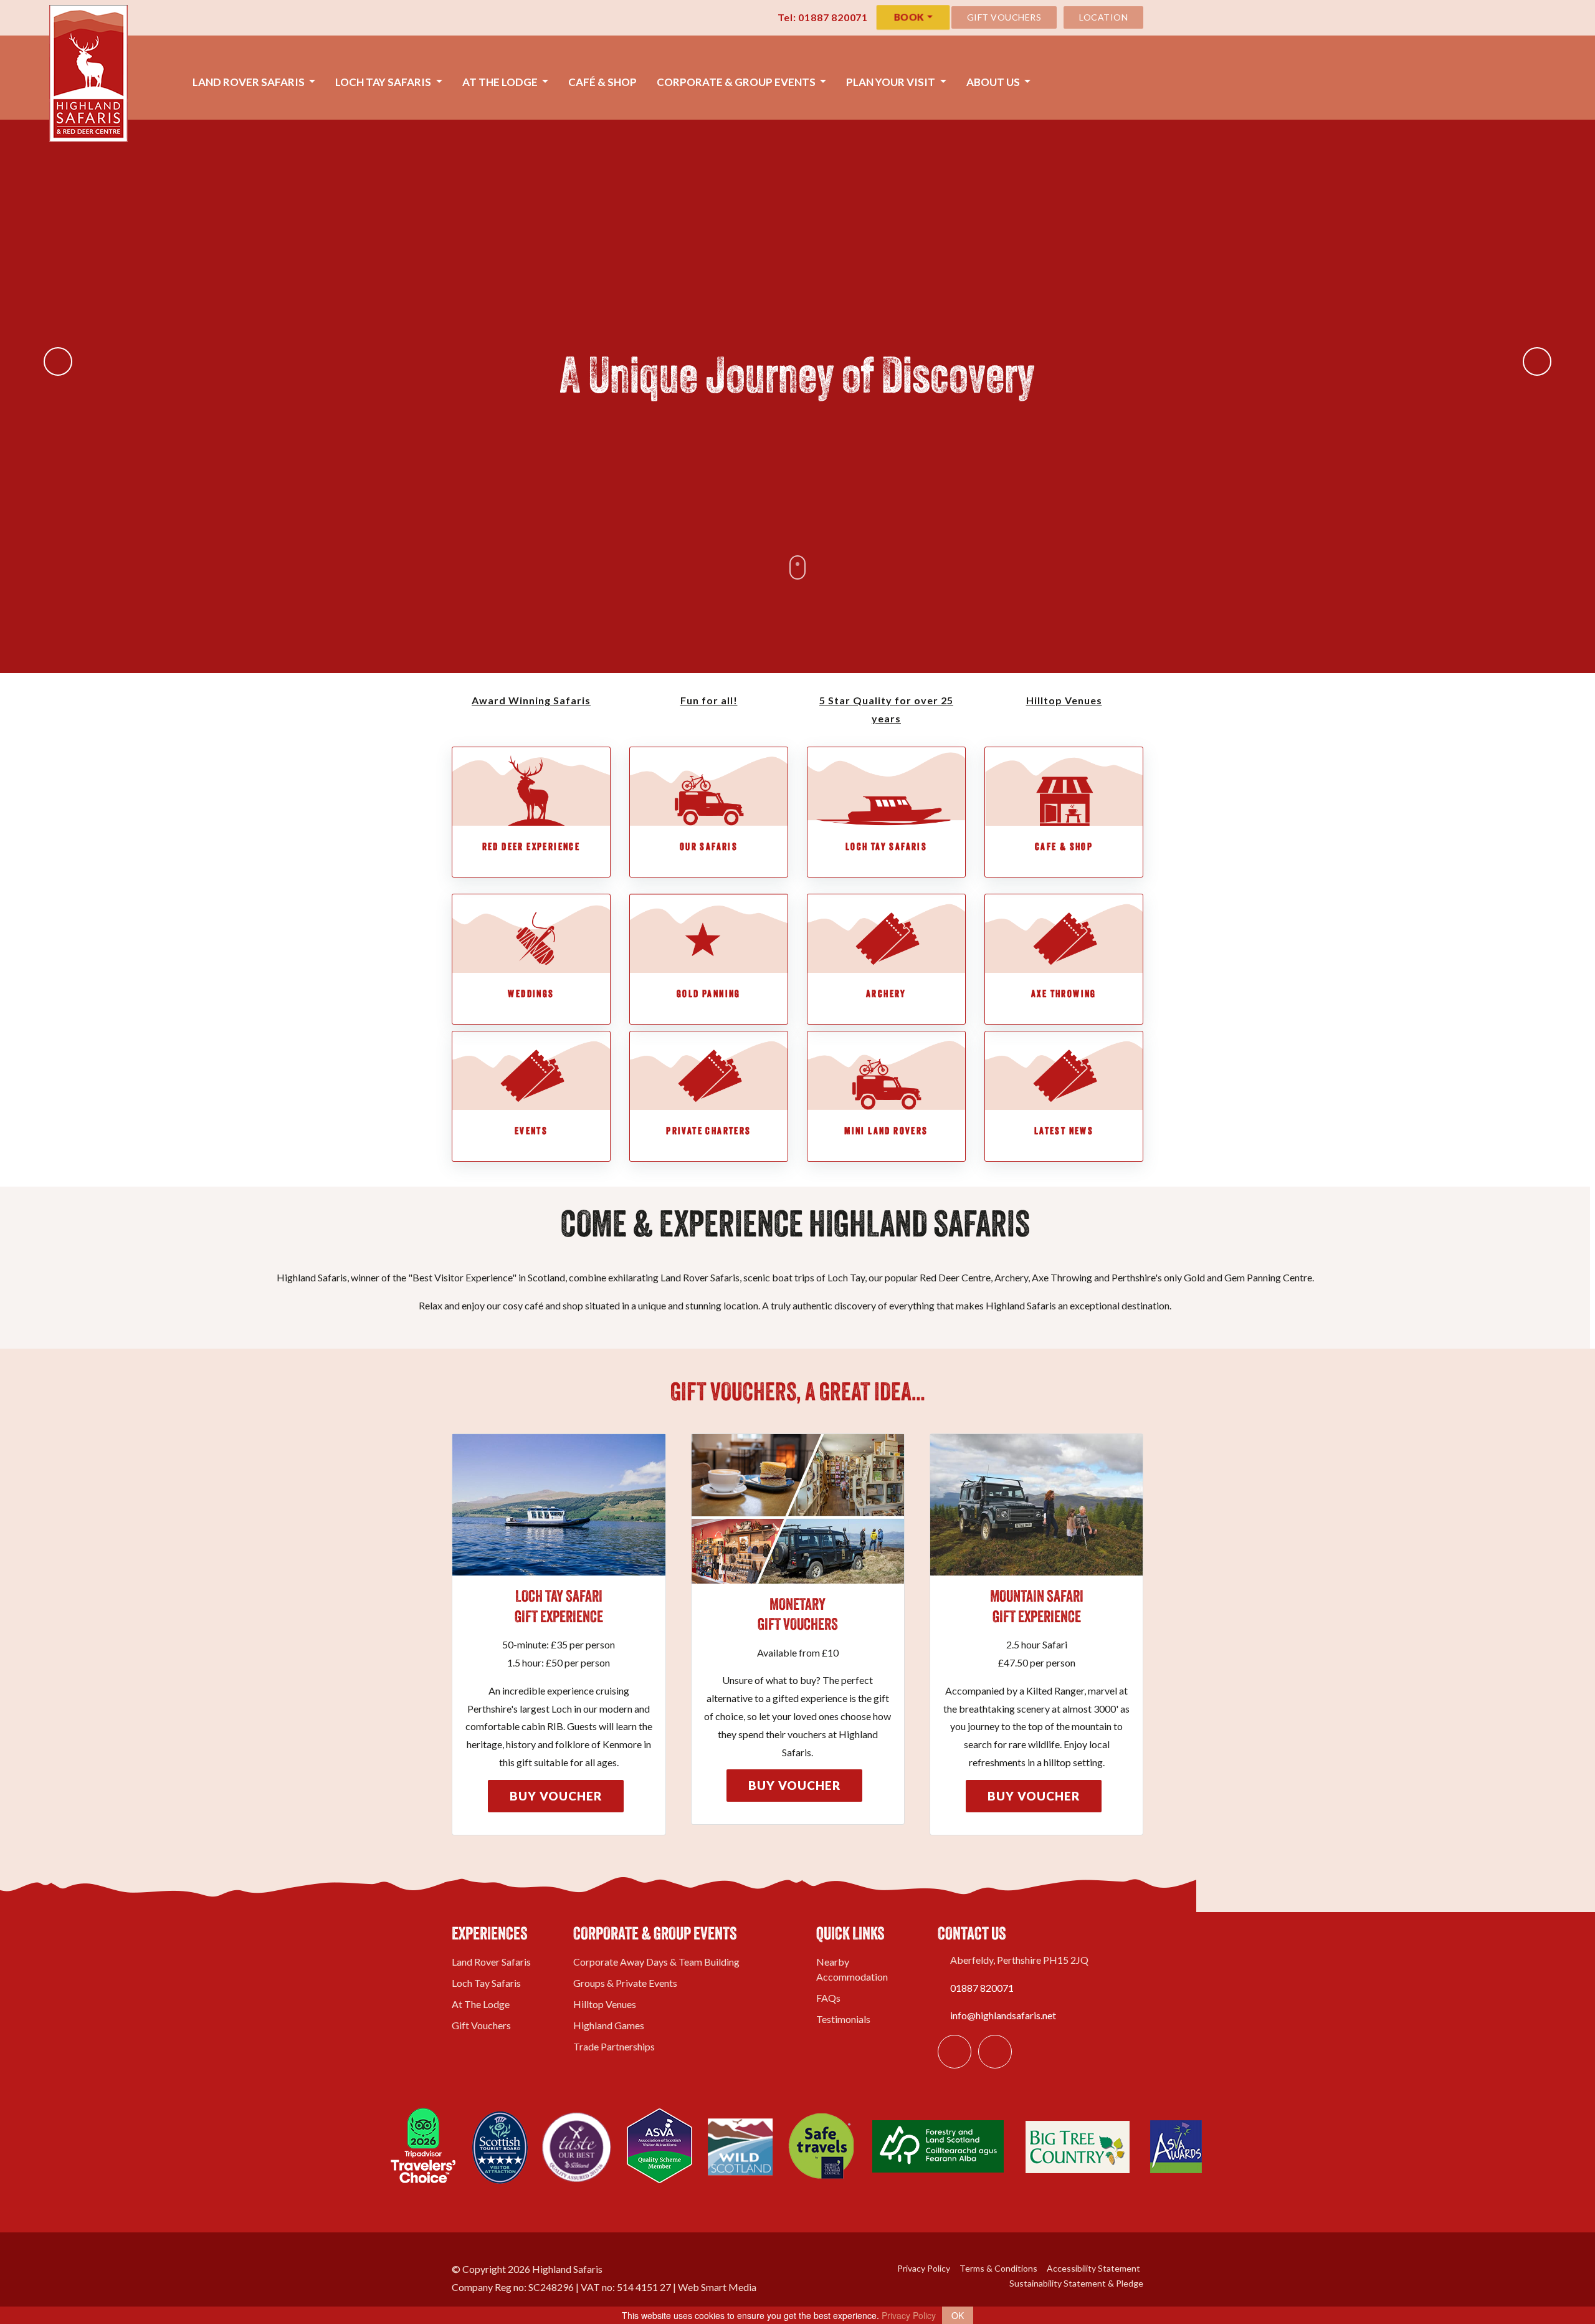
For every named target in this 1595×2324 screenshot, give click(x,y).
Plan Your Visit (892, 82)
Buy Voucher (556, 1796)
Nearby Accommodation (852, 1969)
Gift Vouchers (1004, 17)
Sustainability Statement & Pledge (1075, 2283)
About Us (994, 82)
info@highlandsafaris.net (1003, 2015)
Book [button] (909, 17)
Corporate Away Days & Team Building (656, 1962)
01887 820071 (982, 1988)
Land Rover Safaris (250, 82)
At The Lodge (501, 82)
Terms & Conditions (997, 2268)
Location (1103, 17)
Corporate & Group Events (737, 82)
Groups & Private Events (625, 1983)
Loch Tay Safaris (384, 82)
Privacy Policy (923, 2268)
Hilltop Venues (605, 2004)
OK (958, 2315)
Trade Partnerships (614, 2046)
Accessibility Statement (1093, 2268)
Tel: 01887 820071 (822, 17)
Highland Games (609, 2025)
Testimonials (843, 2019)
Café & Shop (602, 82)
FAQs (828, 1998)
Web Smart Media (717, 2287)
